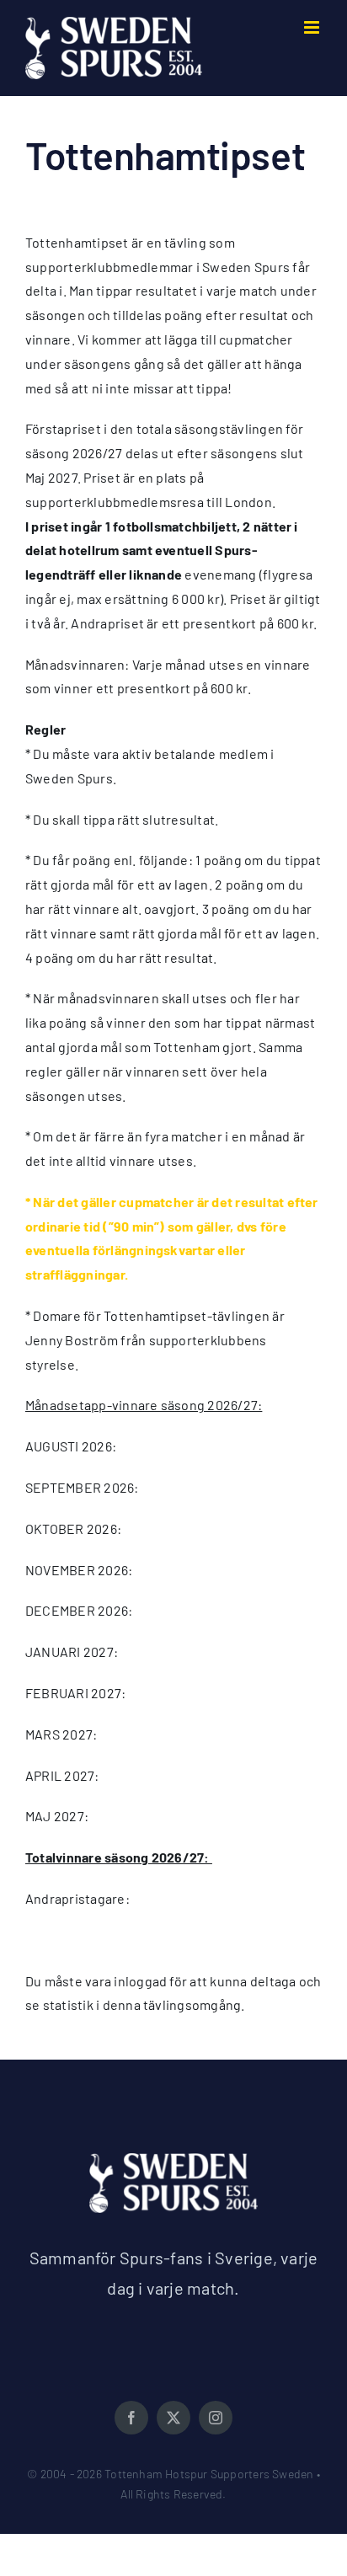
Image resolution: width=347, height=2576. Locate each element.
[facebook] (131, 2418)
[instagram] (216, 2418)
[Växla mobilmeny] (313, 27)
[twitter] (173, 2418)
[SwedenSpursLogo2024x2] (173, 2159)
